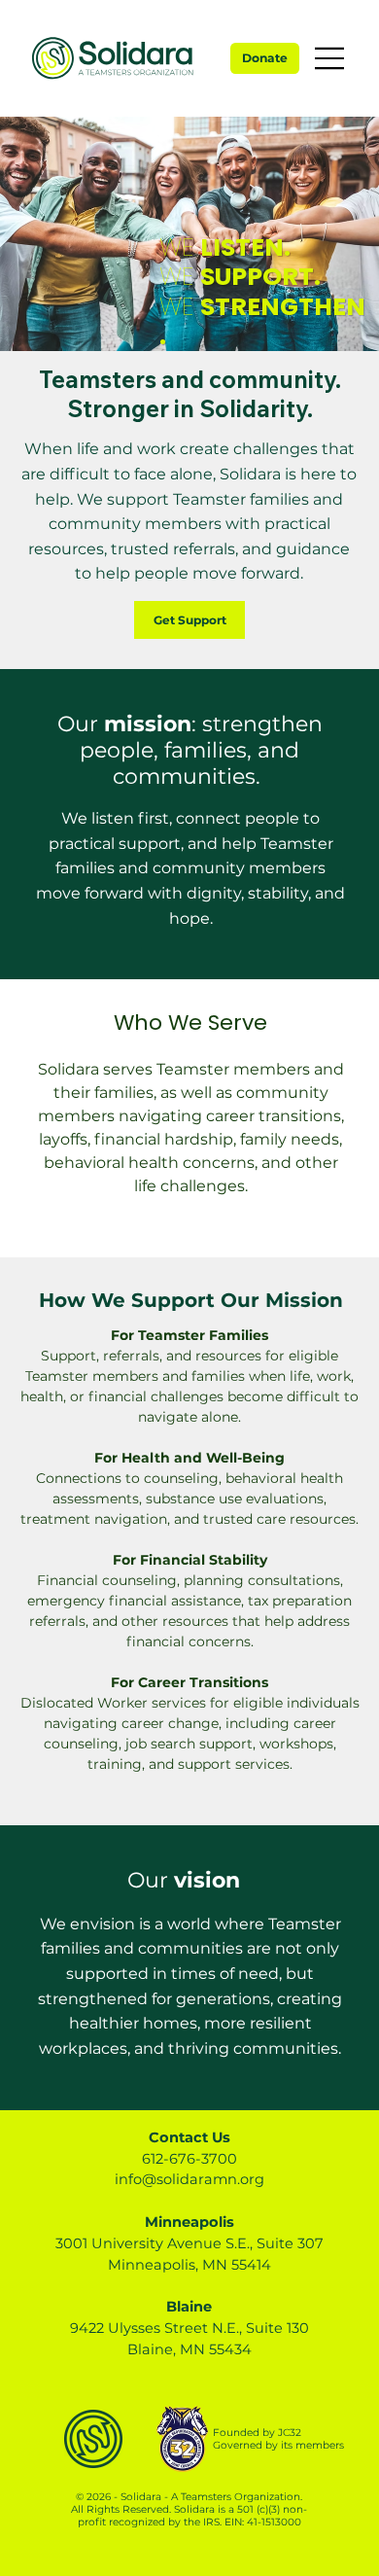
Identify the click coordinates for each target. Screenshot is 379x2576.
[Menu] (330, 58)
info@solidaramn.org (189, 2179)
